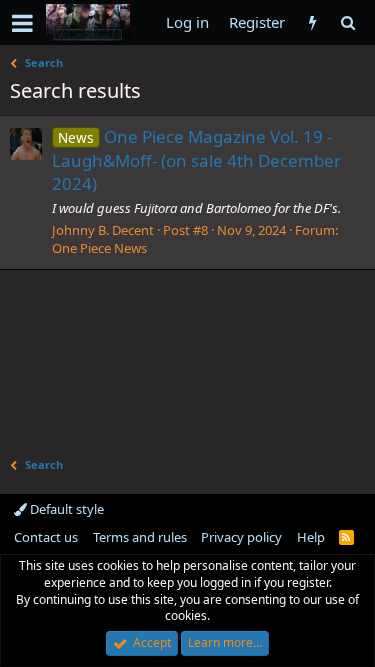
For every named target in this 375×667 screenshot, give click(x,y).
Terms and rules (140, 537)
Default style (65, 509)
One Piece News (99, 248)
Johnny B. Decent (103, 230)
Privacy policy (241, 537)
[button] (22, 23)
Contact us (46, 537)
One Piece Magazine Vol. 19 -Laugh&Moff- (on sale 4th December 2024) (196, 160)
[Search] (347, 22)
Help (311, 537)
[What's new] (312, 22)
